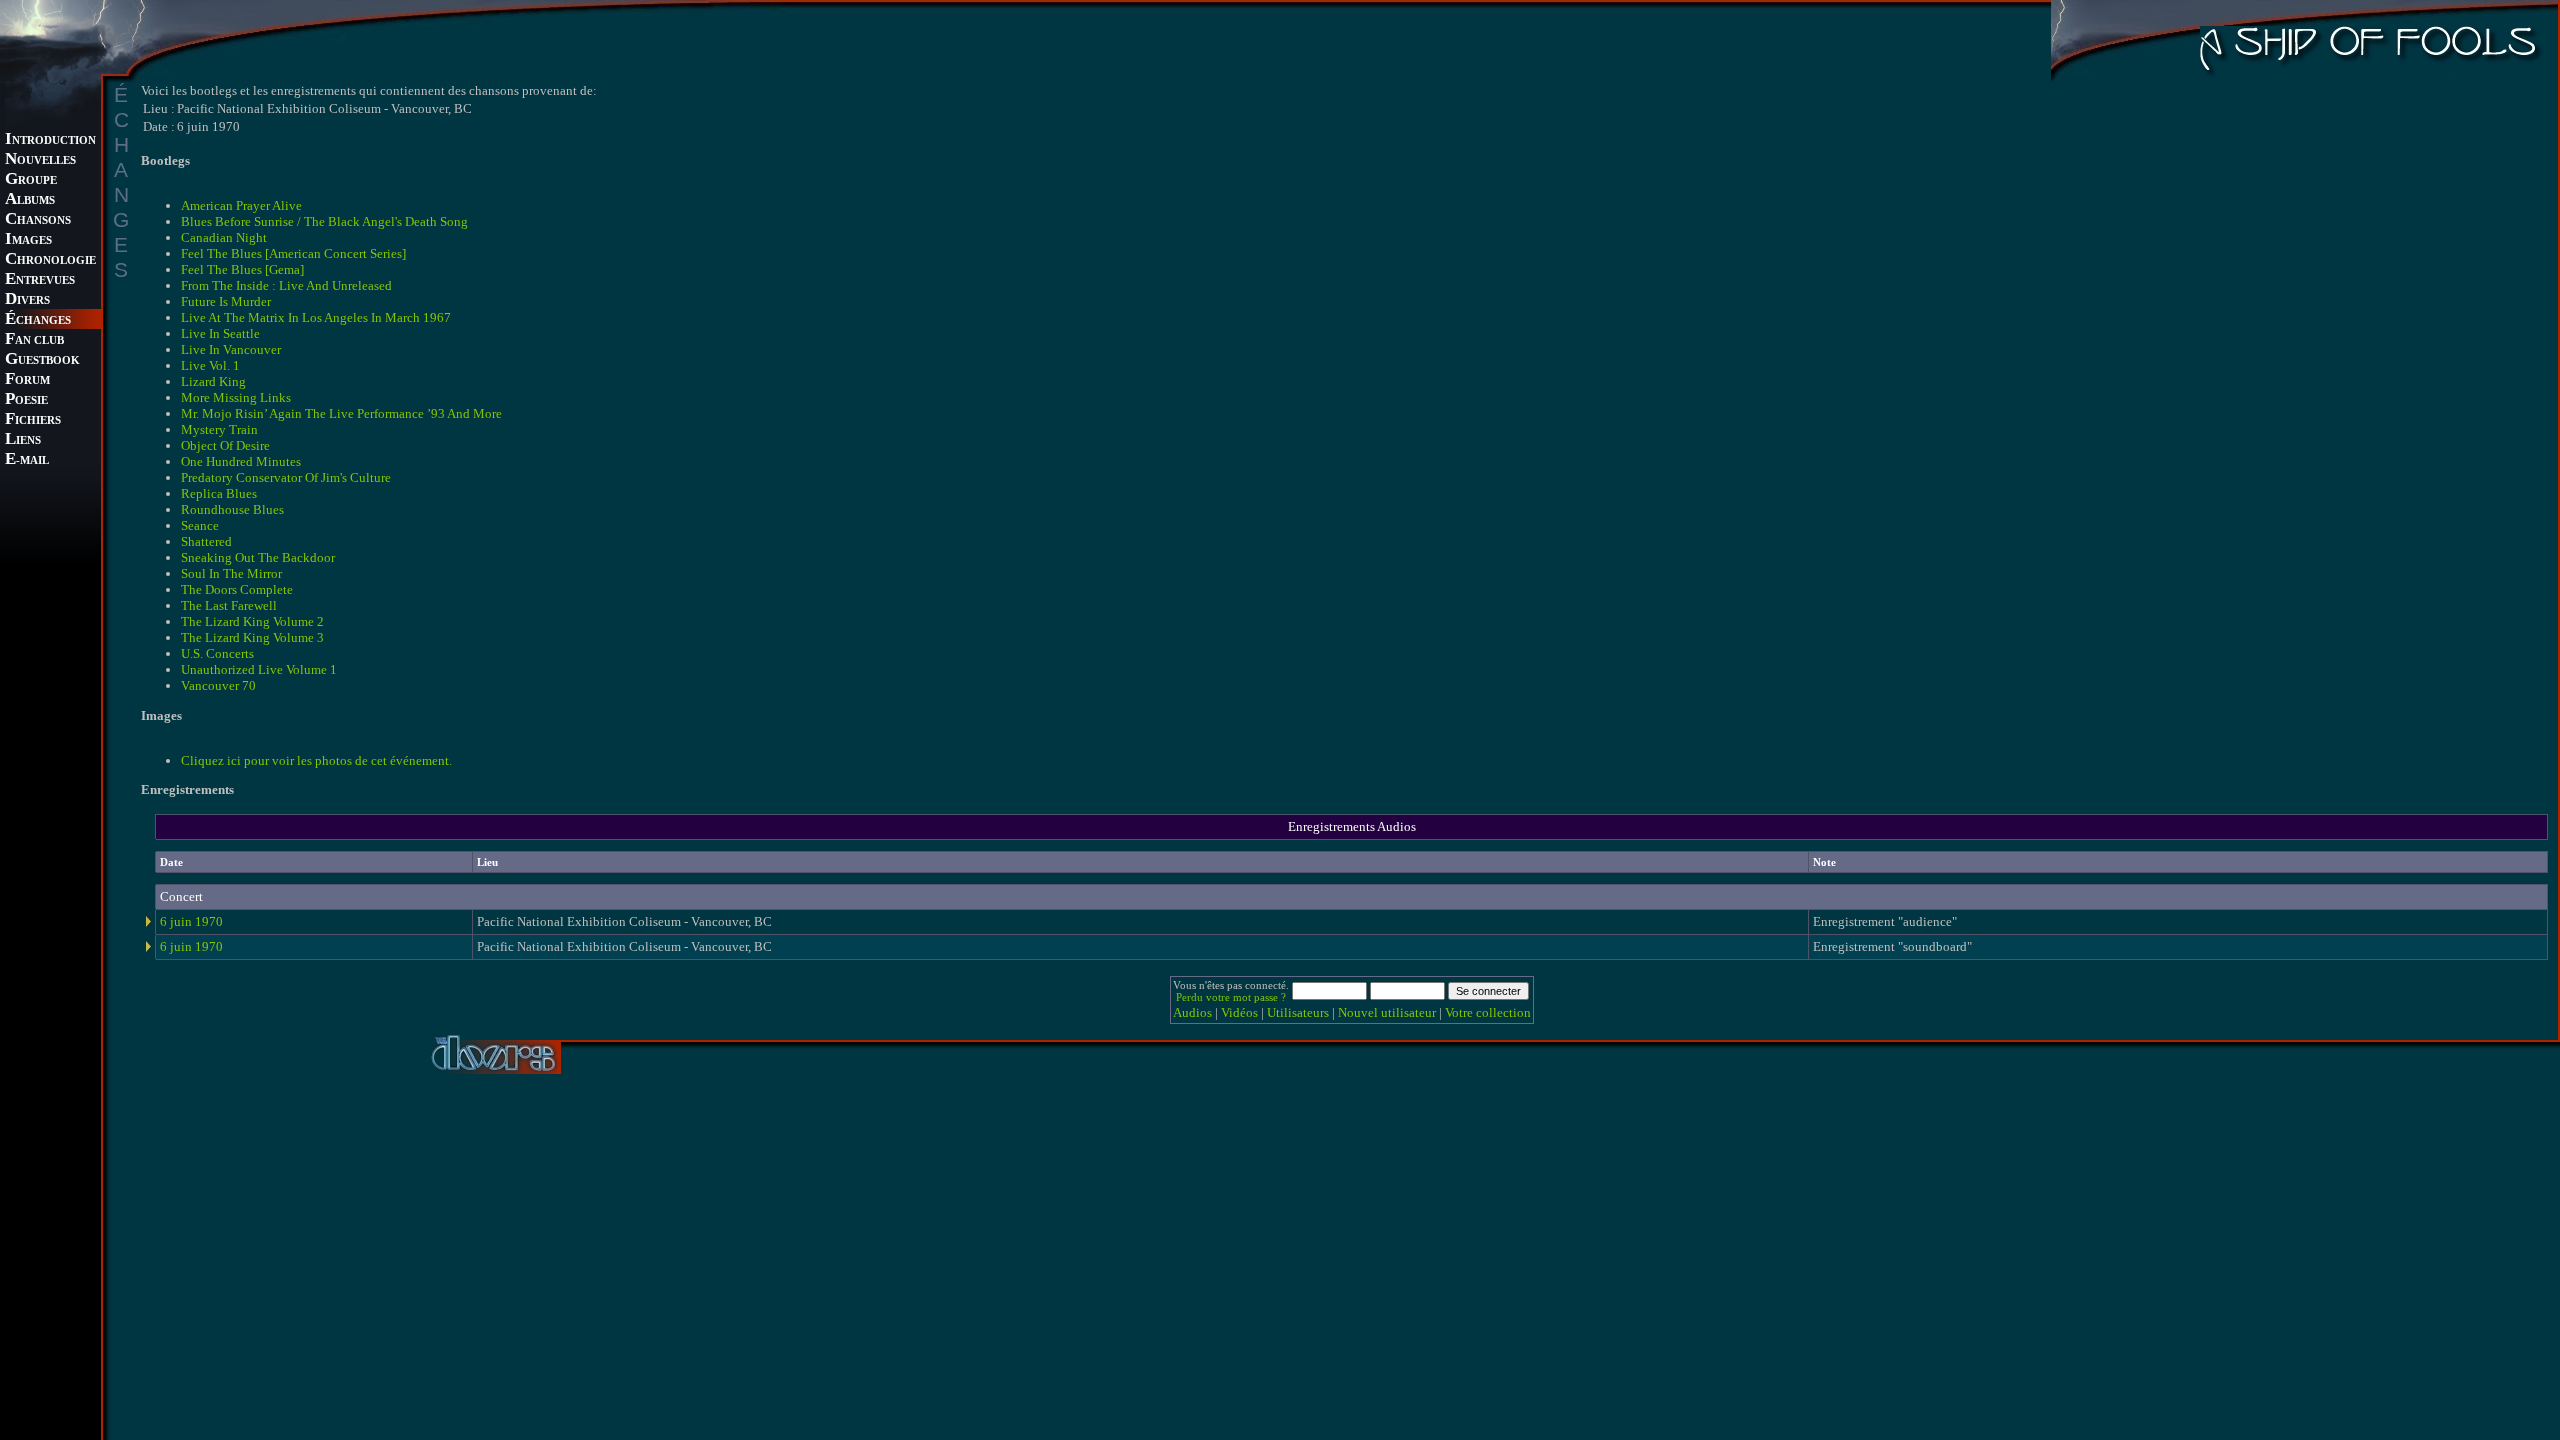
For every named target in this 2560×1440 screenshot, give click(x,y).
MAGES (28, 240)
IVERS (27, 300)
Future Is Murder (226, 301)
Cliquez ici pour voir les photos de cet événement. (316, 760)
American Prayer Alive (241, 205)
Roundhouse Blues (232, 509)
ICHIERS (33, 420)
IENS (23, 440)
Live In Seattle (220, 333)
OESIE (26, 400)
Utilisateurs (1298, 1012)
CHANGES (38, 320)
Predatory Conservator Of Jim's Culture (286, 477)
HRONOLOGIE (50, 260)
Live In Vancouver (231, 349)
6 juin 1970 (191, 921)
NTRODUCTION (50, 140)
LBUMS (30, 200)
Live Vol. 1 (210, 365)
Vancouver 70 (218, 685)
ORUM (27, 380)
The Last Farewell (229, 605)
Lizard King (213, 381)
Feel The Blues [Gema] (242, 269)
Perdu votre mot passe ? (1231, 997)
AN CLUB (34, 340)
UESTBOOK (42, 360)
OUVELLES (40, 160)
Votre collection (1488, 1012)
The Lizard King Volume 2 (252, 621)
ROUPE (31, 180)
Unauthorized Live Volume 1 (259, 669)
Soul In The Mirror (231, 573)
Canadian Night (224, 237)
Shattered (206, 541)
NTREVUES (40, 280)
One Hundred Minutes (241, 461)
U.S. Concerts (217, 653)
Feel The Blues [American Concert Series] (293, 253)
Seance (200, 525)
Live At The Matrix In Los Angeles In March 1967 (316, 317)
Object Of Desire (225, 445)
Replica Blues (219, 493)
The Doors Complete (237, 589)
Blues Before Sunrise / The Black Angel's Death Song (324, 221)
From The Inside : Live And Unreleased (286, 285)
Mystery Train (219, 429)
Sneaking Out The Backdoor (258, 557)
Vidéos (1239, 1012)
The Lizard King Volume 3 (252, 637)
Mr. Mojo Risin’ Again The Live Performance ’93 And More (341, 413)
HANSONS (38, 220)
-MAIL (27, 460)
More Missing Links (236, 397)
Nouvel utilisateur (1387, 1012)
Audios (1192, 1012)
